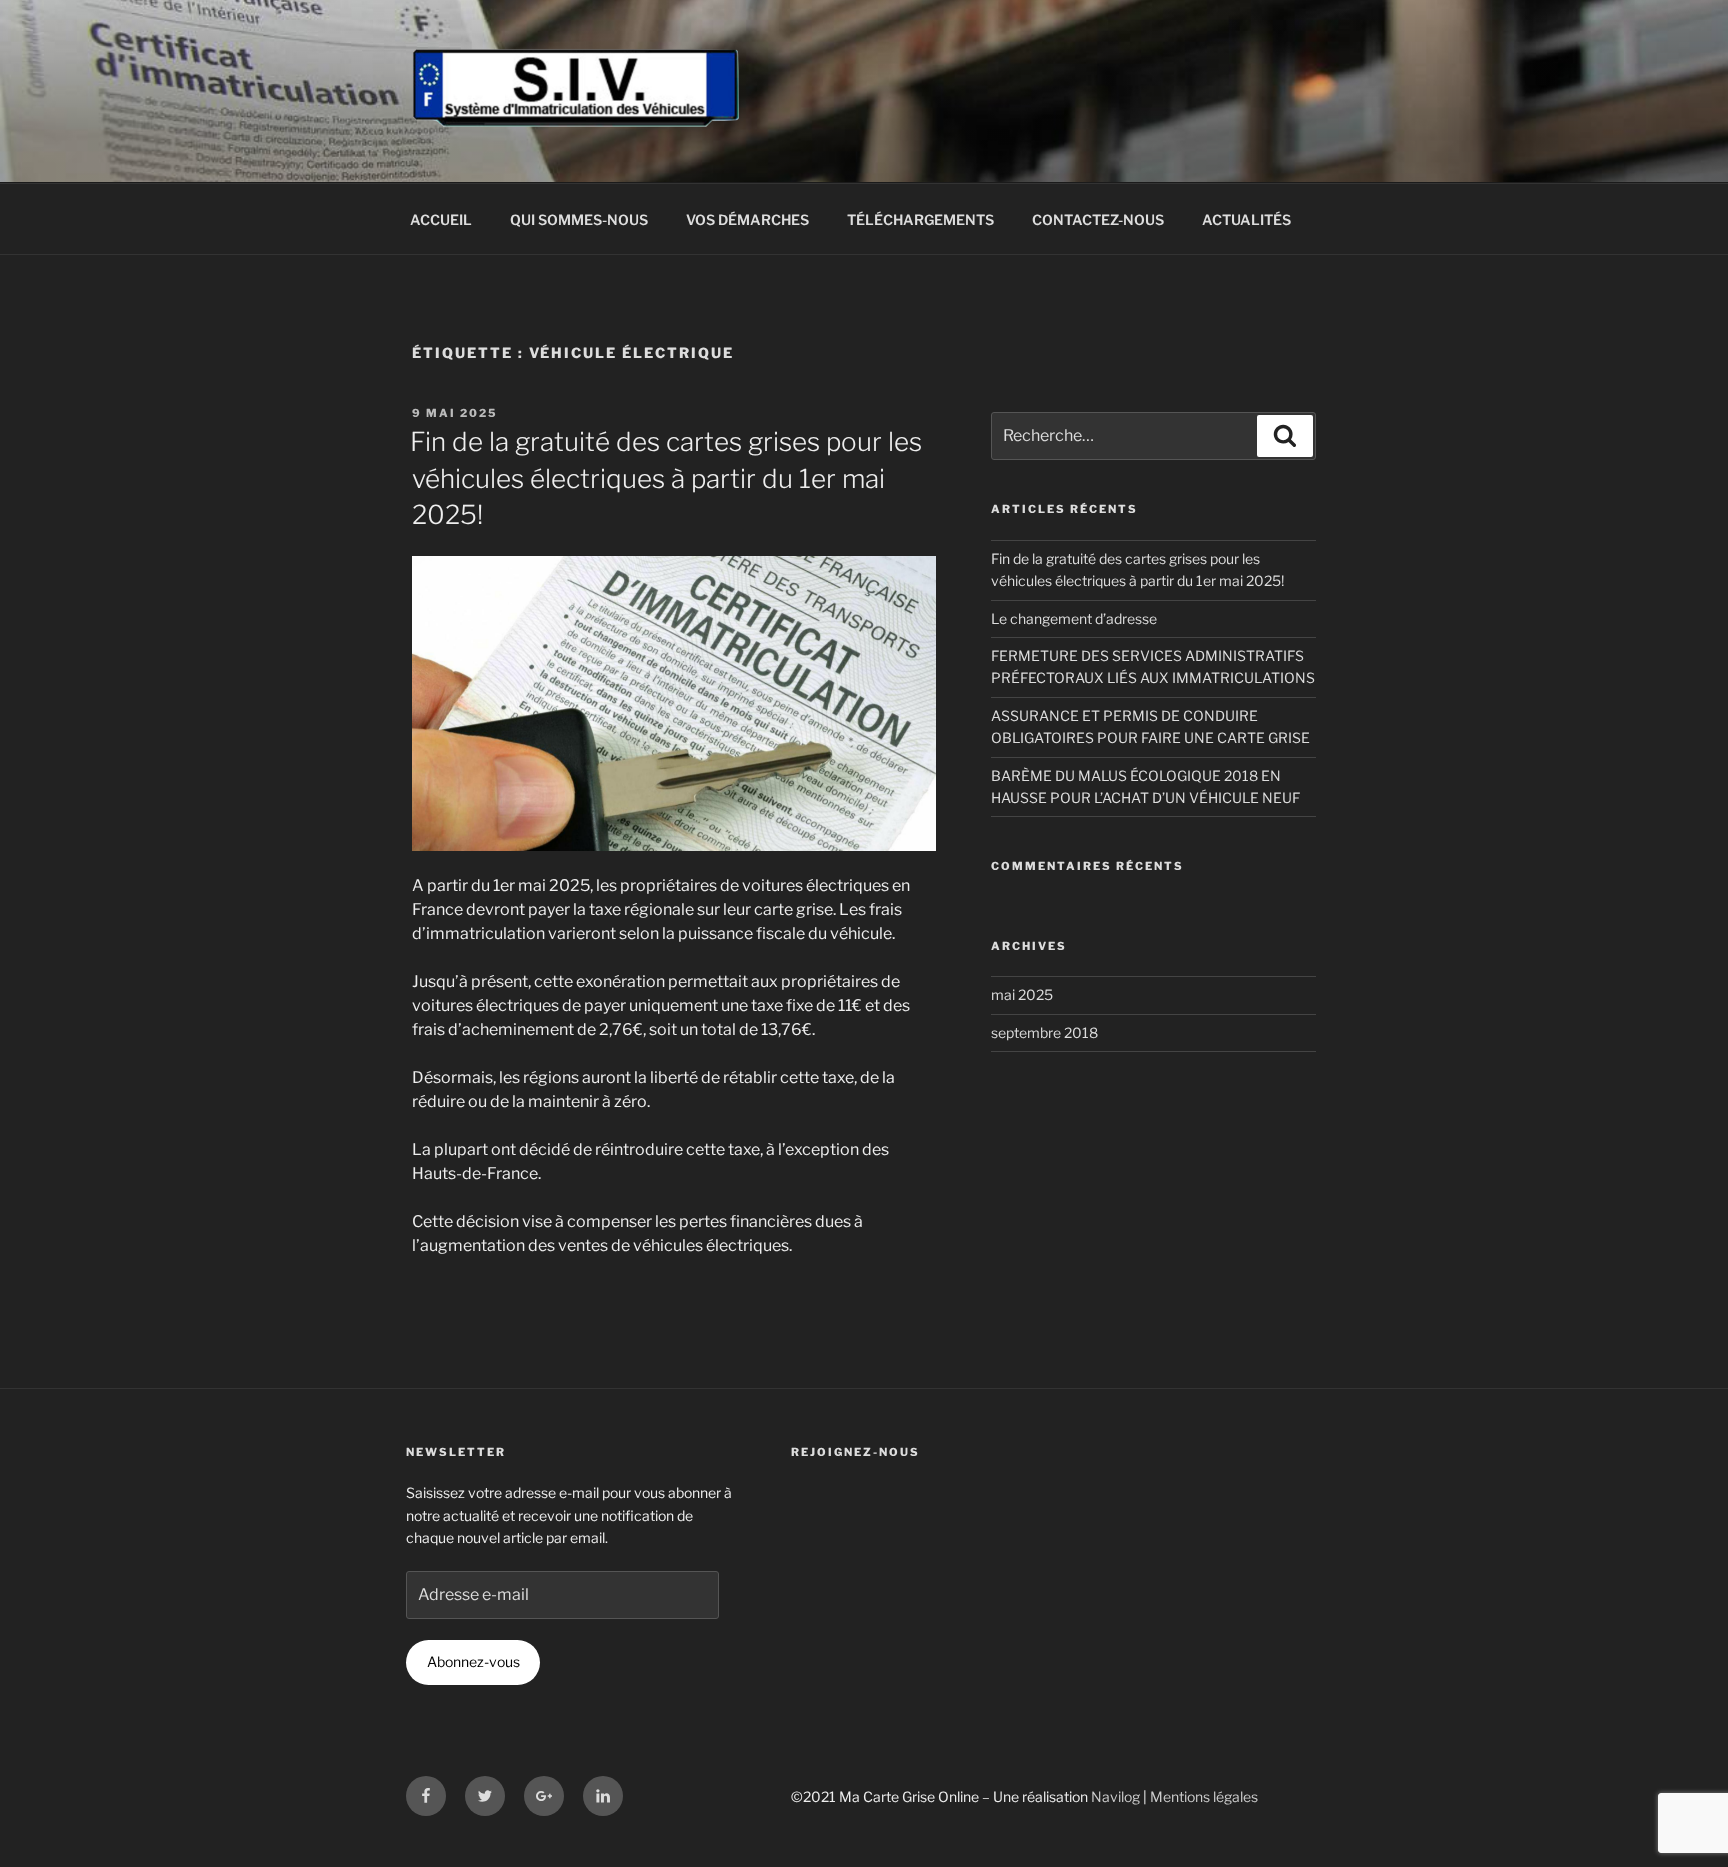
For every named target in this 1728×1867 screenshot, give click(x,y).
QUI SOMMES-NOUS (579, 219)
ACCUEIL (441, 219)
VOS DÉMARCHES (747, 219)
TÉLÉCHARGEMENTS (920, 219)
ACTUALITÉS (1246, 219)
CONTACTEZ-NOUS (1098, 219)
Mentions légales (1204, 1796)
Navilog (1115, 1796)
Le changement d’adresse (1074, 618)
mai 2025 (1022, 994)
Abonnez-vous (473, 1661)
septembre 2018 (1044, 1032)
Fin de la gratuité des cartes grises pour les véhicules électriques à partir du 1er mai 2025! (666, 478)
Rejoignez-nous (855, 1452)
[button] (1685, 28)
